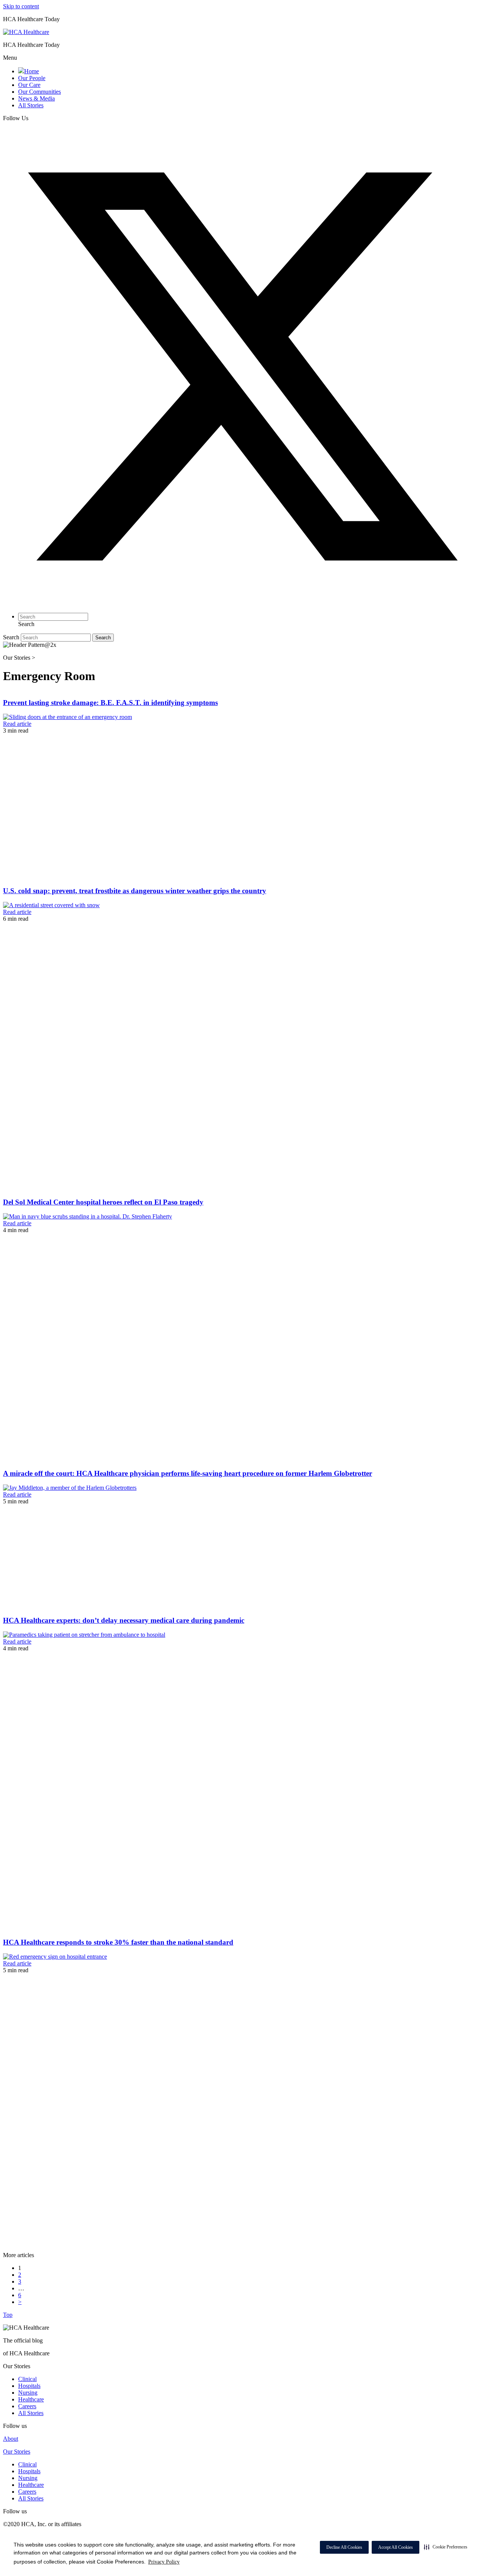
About (11, 2439)
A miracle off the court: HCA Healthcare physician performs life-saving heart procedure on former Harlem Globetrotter (188, 1473)
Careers (27, 2406)
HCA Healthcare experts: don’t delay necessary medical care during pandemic (124, 1620)
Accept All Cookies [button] (396, 2547)
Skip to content (21, 6)
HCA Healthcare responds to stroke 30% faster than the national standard (118, 1942)
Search (12, 637)
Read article (17, 724)
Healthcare (31, 2399)
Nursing (28, 2393)
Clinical (27, 2379)
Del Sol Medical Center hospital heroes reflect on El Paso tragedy (103, 1202)
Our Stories (17, 2452)
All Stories (31, 2413)
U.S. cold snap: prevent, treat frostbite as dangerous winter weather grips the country (135, 891)
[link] (29, 71)
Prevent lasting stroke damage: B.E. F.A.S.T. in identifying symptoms (110, 703)
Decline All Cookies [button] (344, 2547)
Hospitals (29, 2386)
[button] (446, 2547)
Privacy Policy (164, 2562)
